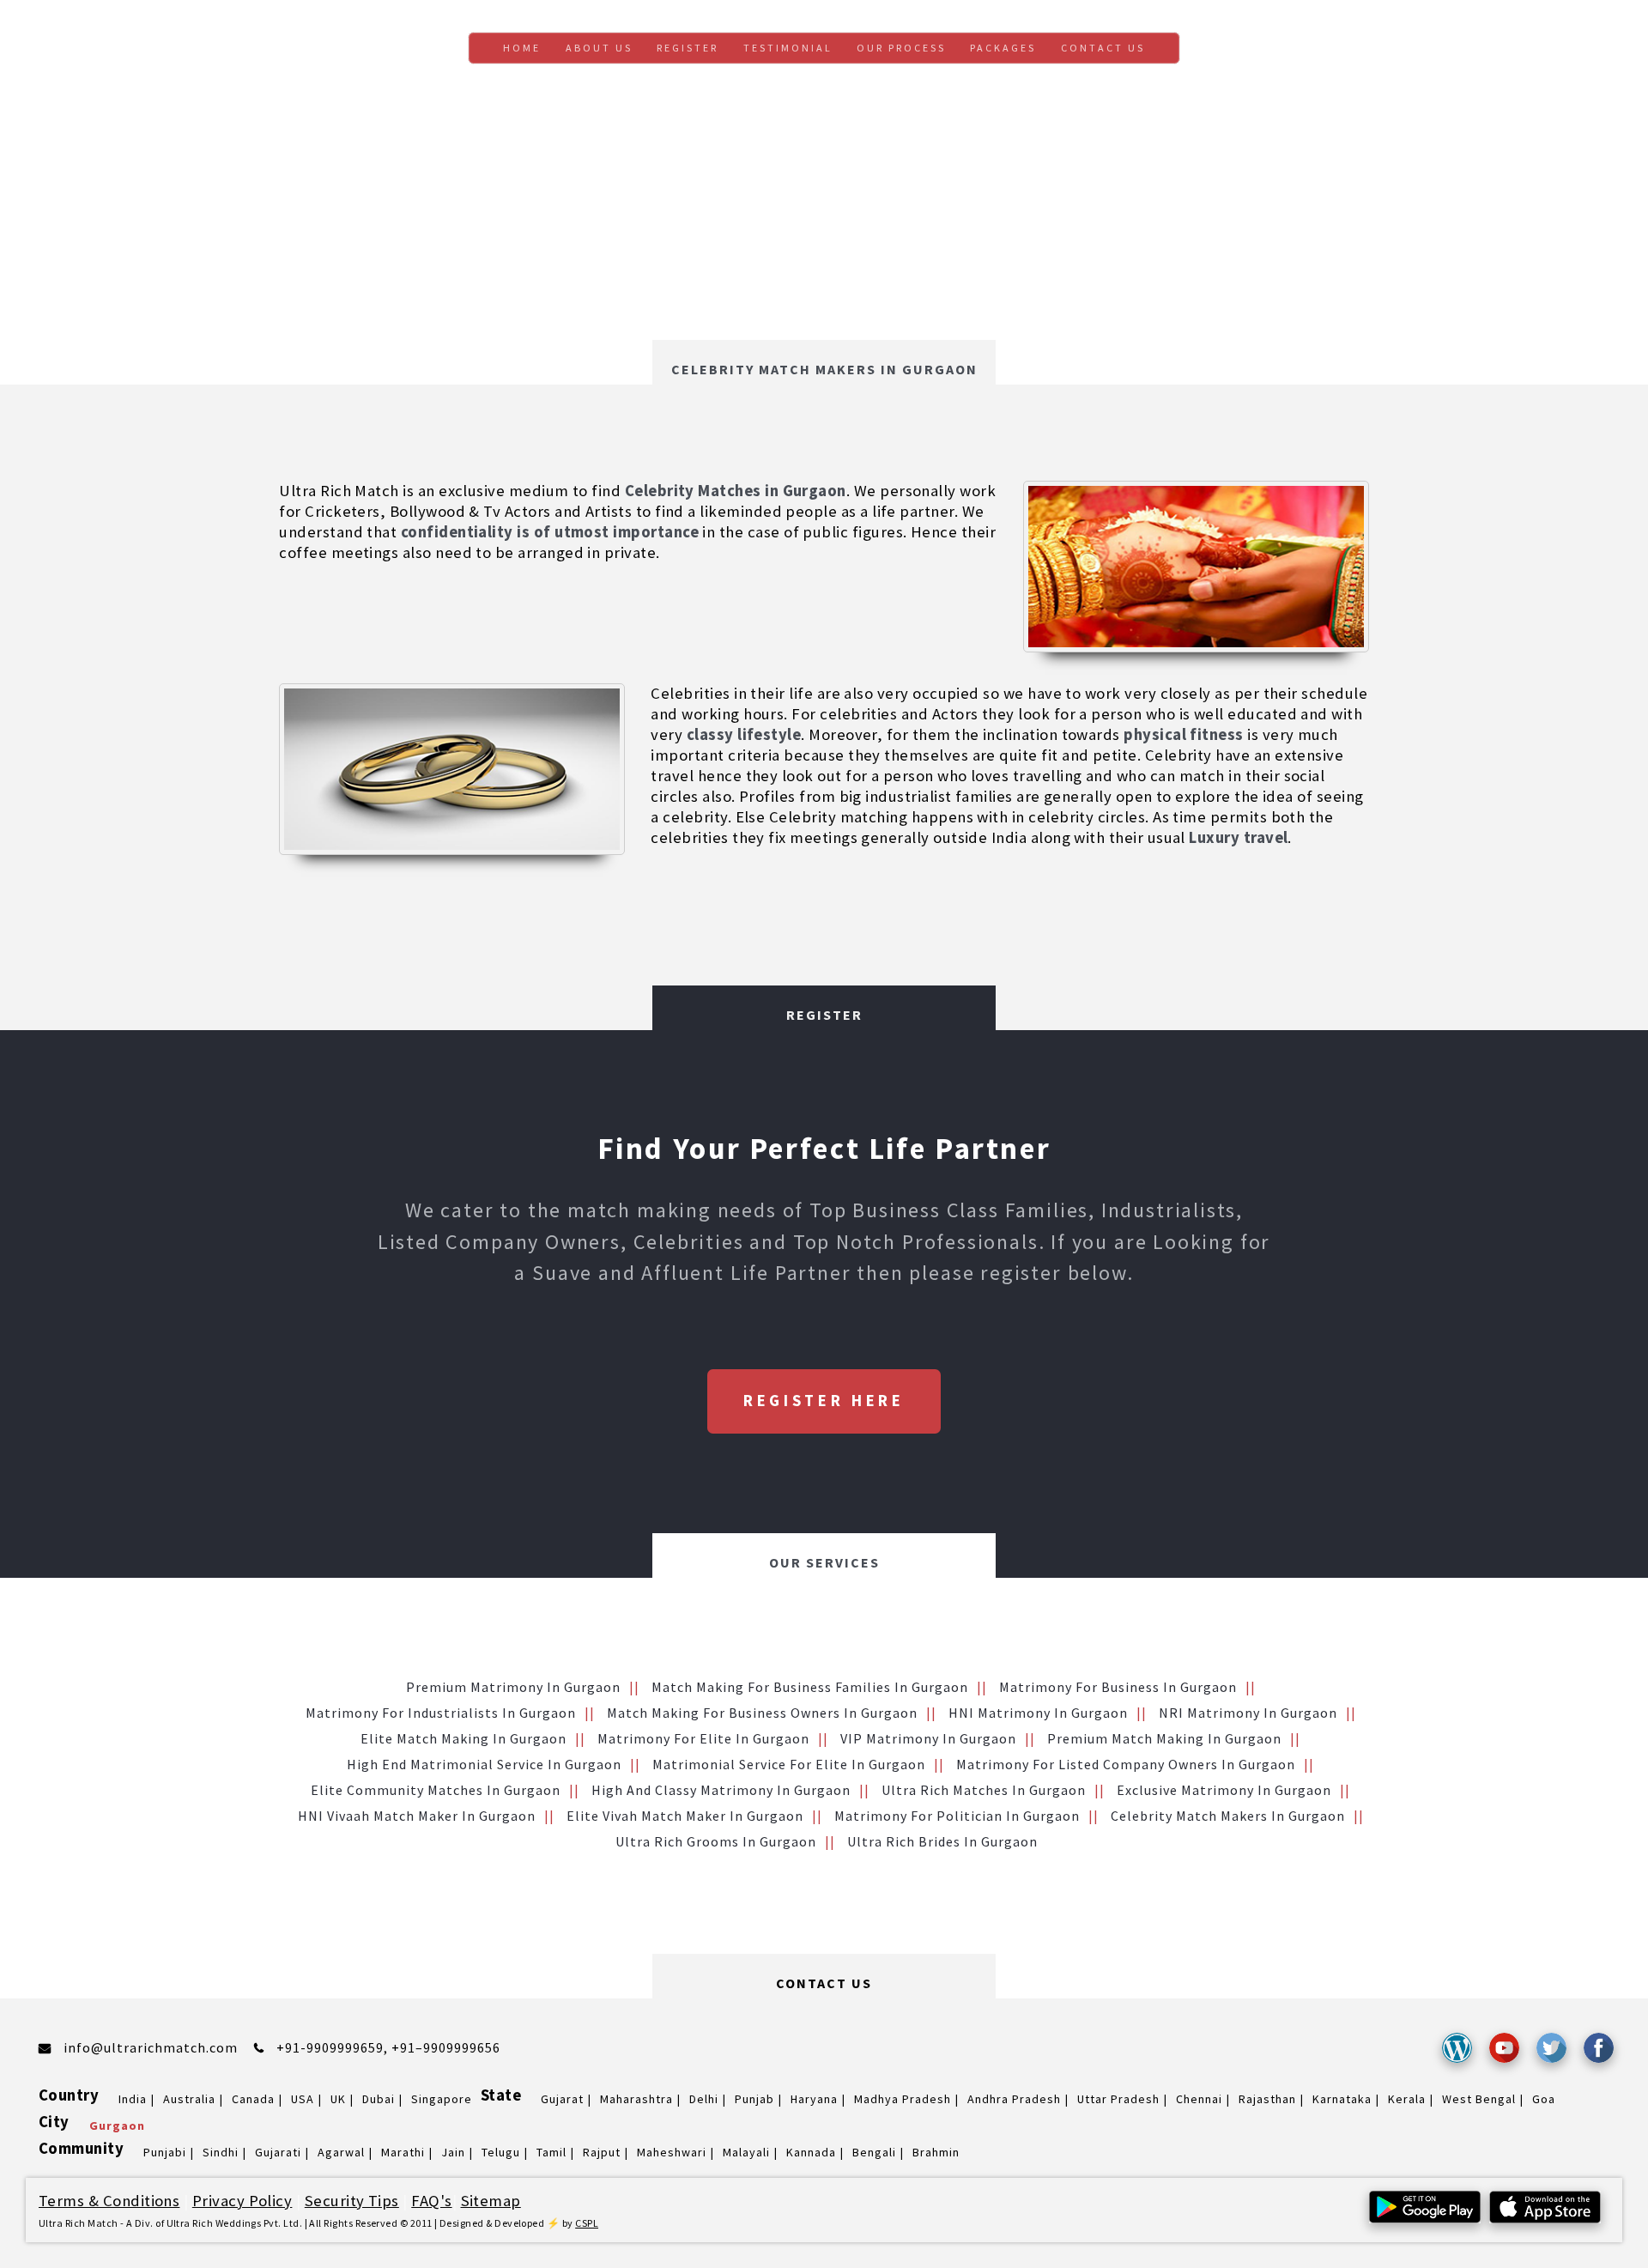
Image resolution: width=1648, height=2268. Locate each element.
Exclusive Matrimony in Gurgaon (1224, 1790)
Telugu (501, 2152)
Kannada (811, 2152)
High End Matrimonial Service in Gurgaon (484, 1764)
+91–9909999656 (446, 2047)
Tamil (551, 2152)
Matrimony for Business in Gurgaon (1118, 1687)
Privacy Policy (242, 2201)
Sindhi (221, 2152)
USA (303, 2099)
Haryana (814, 2099)
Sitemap (491, 2201)
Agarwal (341, 2152)
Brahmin (936, 2152)
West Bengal (1479, 2099)
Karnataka (1342, 2099)
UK (338, 2099)
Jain (453, 2152)
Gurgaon (117, 2125)
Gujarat (562, 2099)
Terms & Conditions (109, 2201)
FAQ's (431, 2201)
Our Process (901, 48)
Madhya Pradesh (903, 2099)
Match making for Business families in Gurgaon (810, 1687)
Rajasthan (1267, 2099)
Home (522, 48)
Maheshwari (672, 2152)
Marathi (403, 2152)
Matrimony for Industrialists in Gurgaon (441, 1713)
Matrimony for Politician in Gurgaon (957, 1816)
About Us (599, 48)
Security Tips (352, 2201)
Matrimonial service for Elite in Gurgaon (789, 1764)
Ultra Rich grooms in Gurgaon (716, 1841)
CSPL (587, 2223)
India (133, 2099)
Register (688, 48)
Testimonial (788, 48)
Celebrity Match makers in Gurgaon (1228, 1816)
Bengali (874, 2152)
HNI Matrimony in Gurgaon (1038, 1713)
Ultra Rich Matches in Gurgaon (984, 1790)
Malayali (746, 2152)
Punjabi (165, 2152)
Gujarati (278, 2152)
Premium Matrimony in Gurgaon (513, 1687)
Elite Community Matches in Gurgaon (436, 1790)
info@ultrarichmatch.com (151, 2047)
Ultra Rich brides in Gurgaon (942, 1841)
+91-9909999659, (334, 2047)
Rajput (602, 2152)
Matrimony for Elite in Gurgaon (703, 1738)
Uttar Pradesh (1118, 2099)
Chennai (1199, 2099)
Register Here (824, 1401)
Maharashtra (636, 2099)
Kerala (1407, 2099)
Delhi (704, 2099)
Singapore (442, 2099)
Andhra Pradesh (1014, 2099)
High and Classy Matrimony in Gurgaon (721, 1790)
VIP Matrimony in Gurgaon (928, 1738)
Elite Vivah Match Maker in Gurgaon (685, 1816)
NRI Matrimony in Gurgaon (1248, 1713)
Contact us (1103, 48)
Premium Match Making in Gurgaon (1164, 1738)
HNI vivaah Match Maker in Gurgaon (417, 1816)
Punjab (754, 2099)
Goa (1544, 2099)
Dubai (379, 2099)
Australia (189, 2099)
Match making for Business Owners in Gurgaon (762, 1713)
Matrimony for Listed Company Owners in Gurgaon (1126, 1764)
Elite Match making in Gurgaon (463, 1738)
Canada (253, 2099)
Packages (1003, 48)
